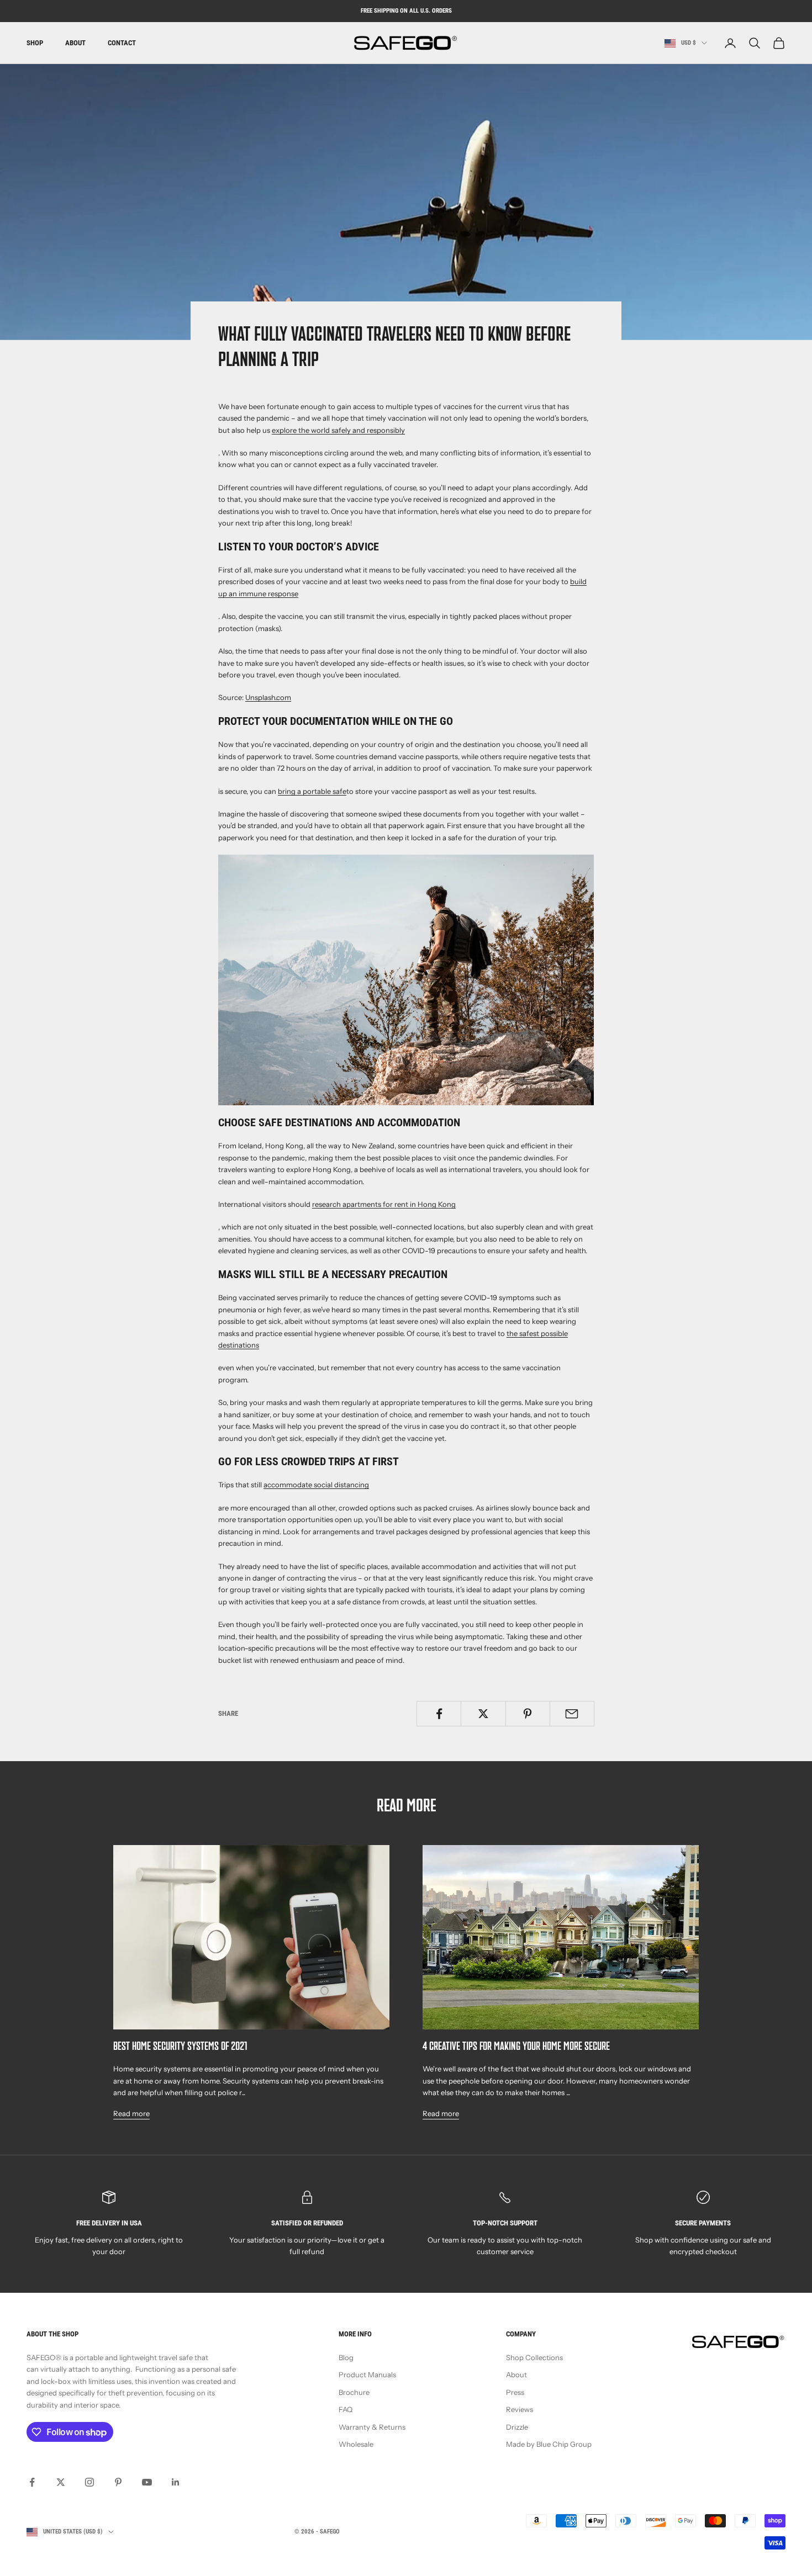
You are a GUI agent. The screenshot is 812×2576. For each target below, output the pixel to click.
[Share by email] (572, 1714)
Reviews (520, 2409)
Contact (122, 43)
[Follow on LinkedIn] (176, 2482)
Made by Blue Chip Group (549, 2444)
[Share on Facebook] (439, 1714)
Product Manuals (367, 2374)
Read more (131, 2113)
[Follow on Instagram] (89, 2482)
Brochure (354, 2392)
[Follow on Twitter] (61, 2482)
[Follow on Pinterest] (118, 2482)
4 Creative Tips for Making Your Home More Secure (516, 2047)
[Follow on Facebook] (32, 2482)
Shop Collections (534, 2357)
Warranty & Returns (372, 2427)
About (75, 43)
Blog (346, 2357)
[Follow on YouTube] (147, 2482)
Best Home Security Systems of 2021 (180, 2047)
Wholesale (356, 2444)
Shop (35, 43)
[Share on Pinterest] (528, 1714)
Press (515, 2392)
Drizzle (517, 2427)
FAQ (346, 2409)
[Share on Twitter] (483, 1714)
